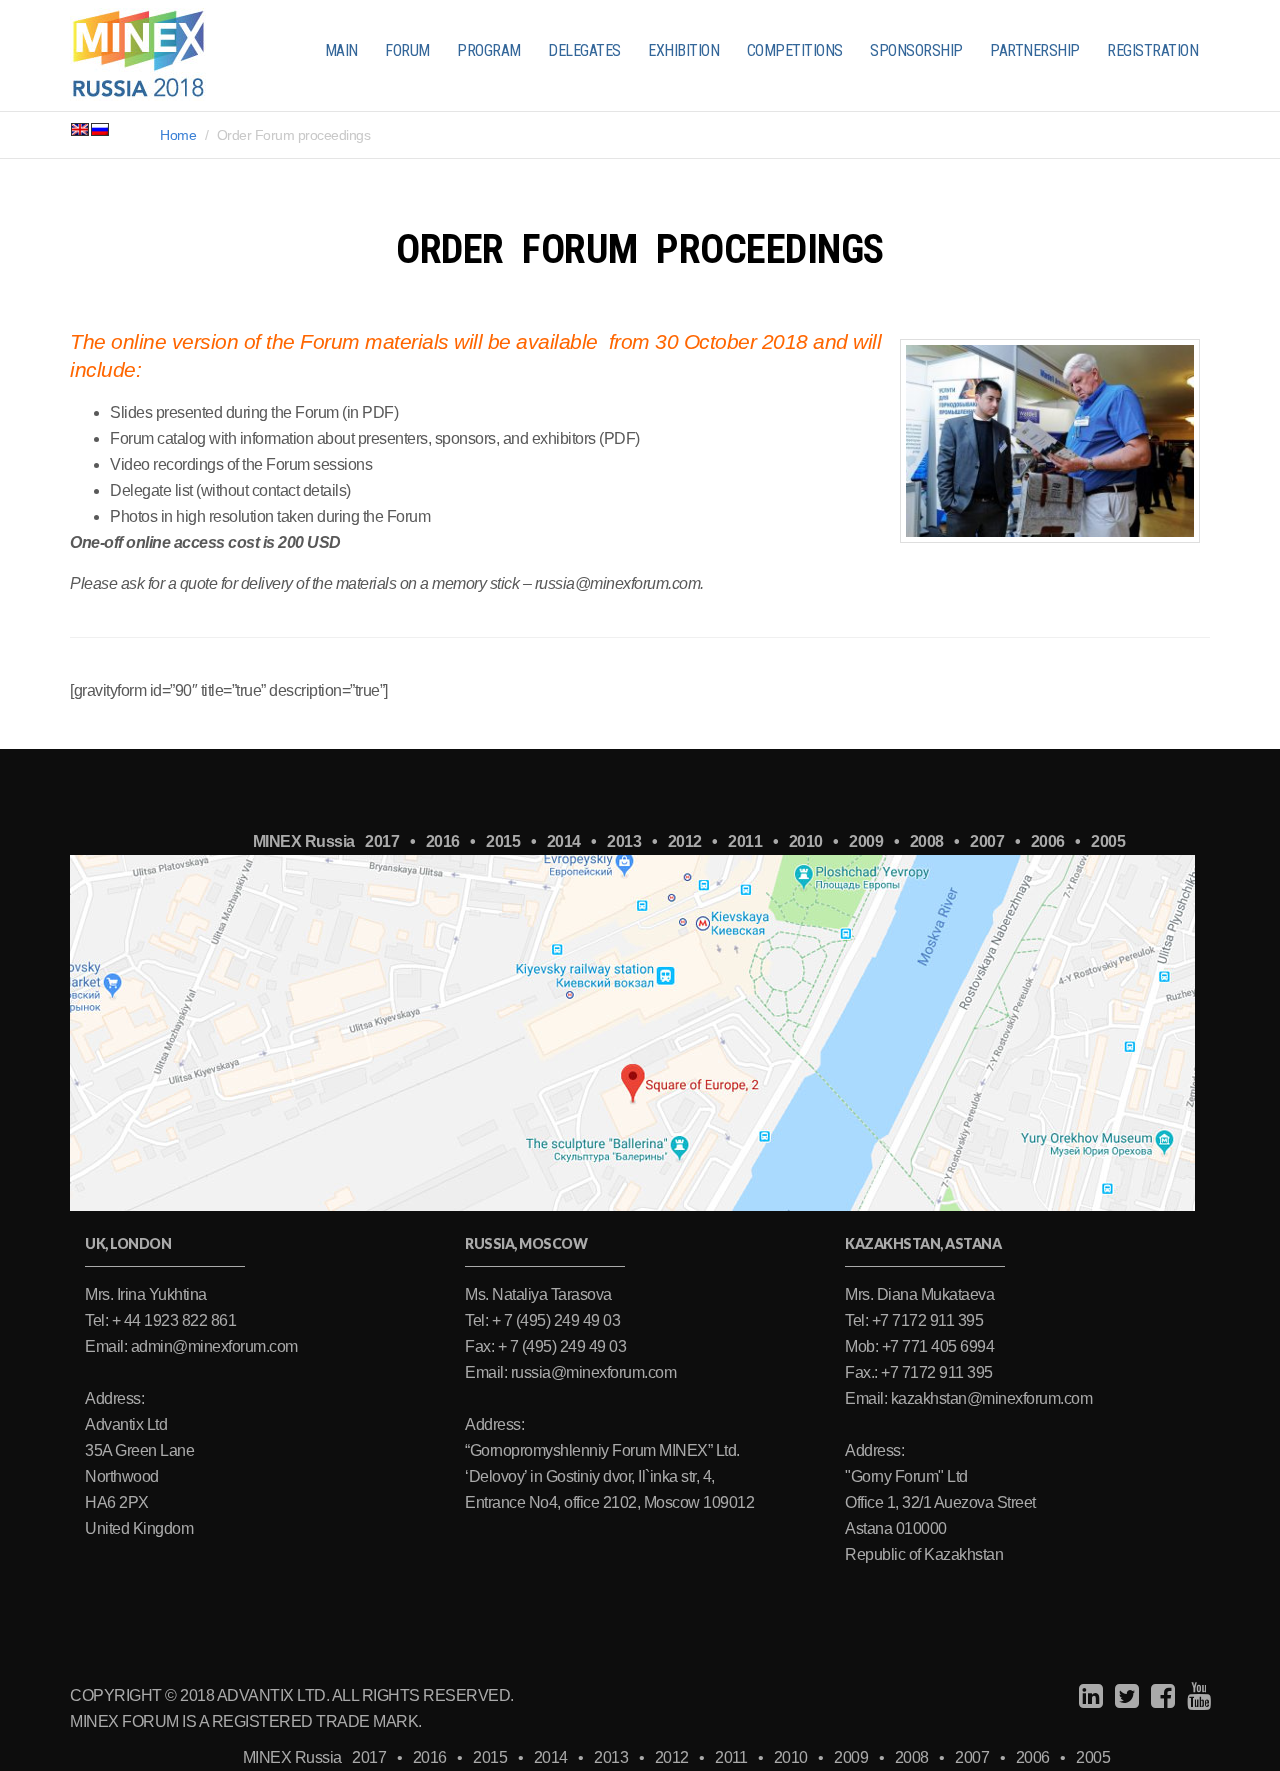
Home (178, 135)
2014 (564, 841)
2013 (624, 841)
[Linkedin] (1088, 1696)
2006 (1048, 841)
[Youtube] (1196, 1696)
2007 (987, 841)
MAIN (341, 50)
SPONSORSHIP (916, 50)
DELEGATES (584, 50)
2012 (685, 841)
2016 (443, 841)
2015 (503, 841)
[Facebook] (1160, 1696)
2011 (745, 841)
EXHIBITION (683, 50)
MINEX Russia (304, 841)
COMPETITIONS (795, 50)
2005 (1108, 841)
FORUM (407, 50)
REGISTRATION (1152, 50)
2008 (927, 841)
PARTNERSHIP (1035, 50)
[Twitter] (1124, 1696)
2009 (866, 841)
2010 (806, 841)
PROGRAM (489, 50)
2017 (382, 841)
